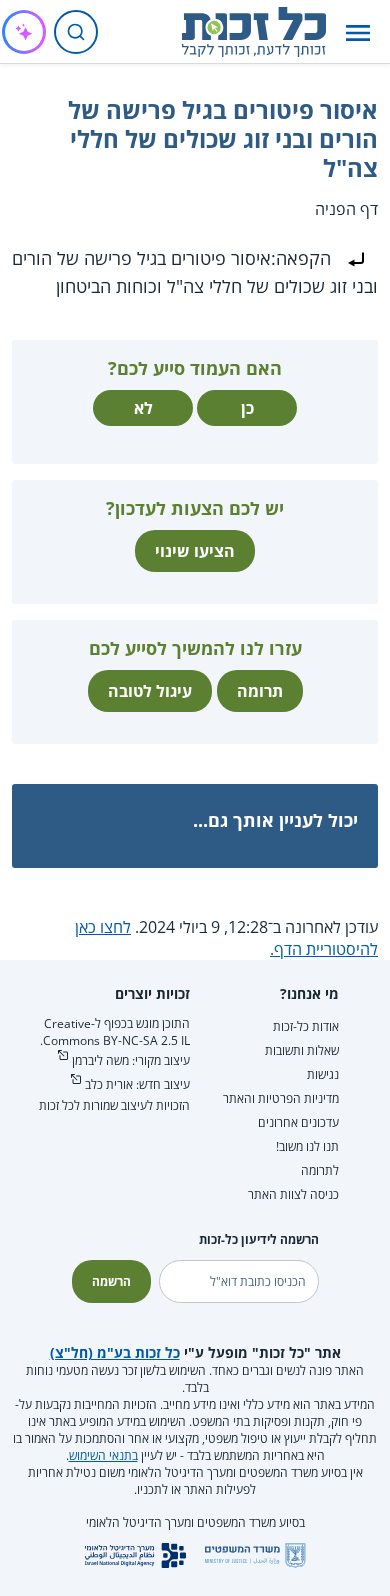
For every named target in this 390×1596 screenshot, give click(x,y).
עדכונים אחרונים (298, 1122)
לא (143, 408)
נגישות (323, 1074)
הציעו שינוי (195, 551)
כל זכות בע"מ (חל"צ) (115, 1352)
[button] (358, 32)
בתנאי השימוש (103, 1455)
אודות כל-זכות (306, 1026)
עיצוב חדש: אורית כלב (137, 1084)
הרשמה (111, 1281)
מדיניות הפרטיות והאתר (281, 1098)
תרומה (260, 691)
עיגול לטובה (150, 691)
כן (247, 408)
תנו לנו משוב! (307, 1146)
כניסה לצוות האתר (293, 1194)
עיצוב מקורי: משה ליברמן (131, 1060)
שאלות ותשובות (302, 1050)
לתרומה (320, 1170)
